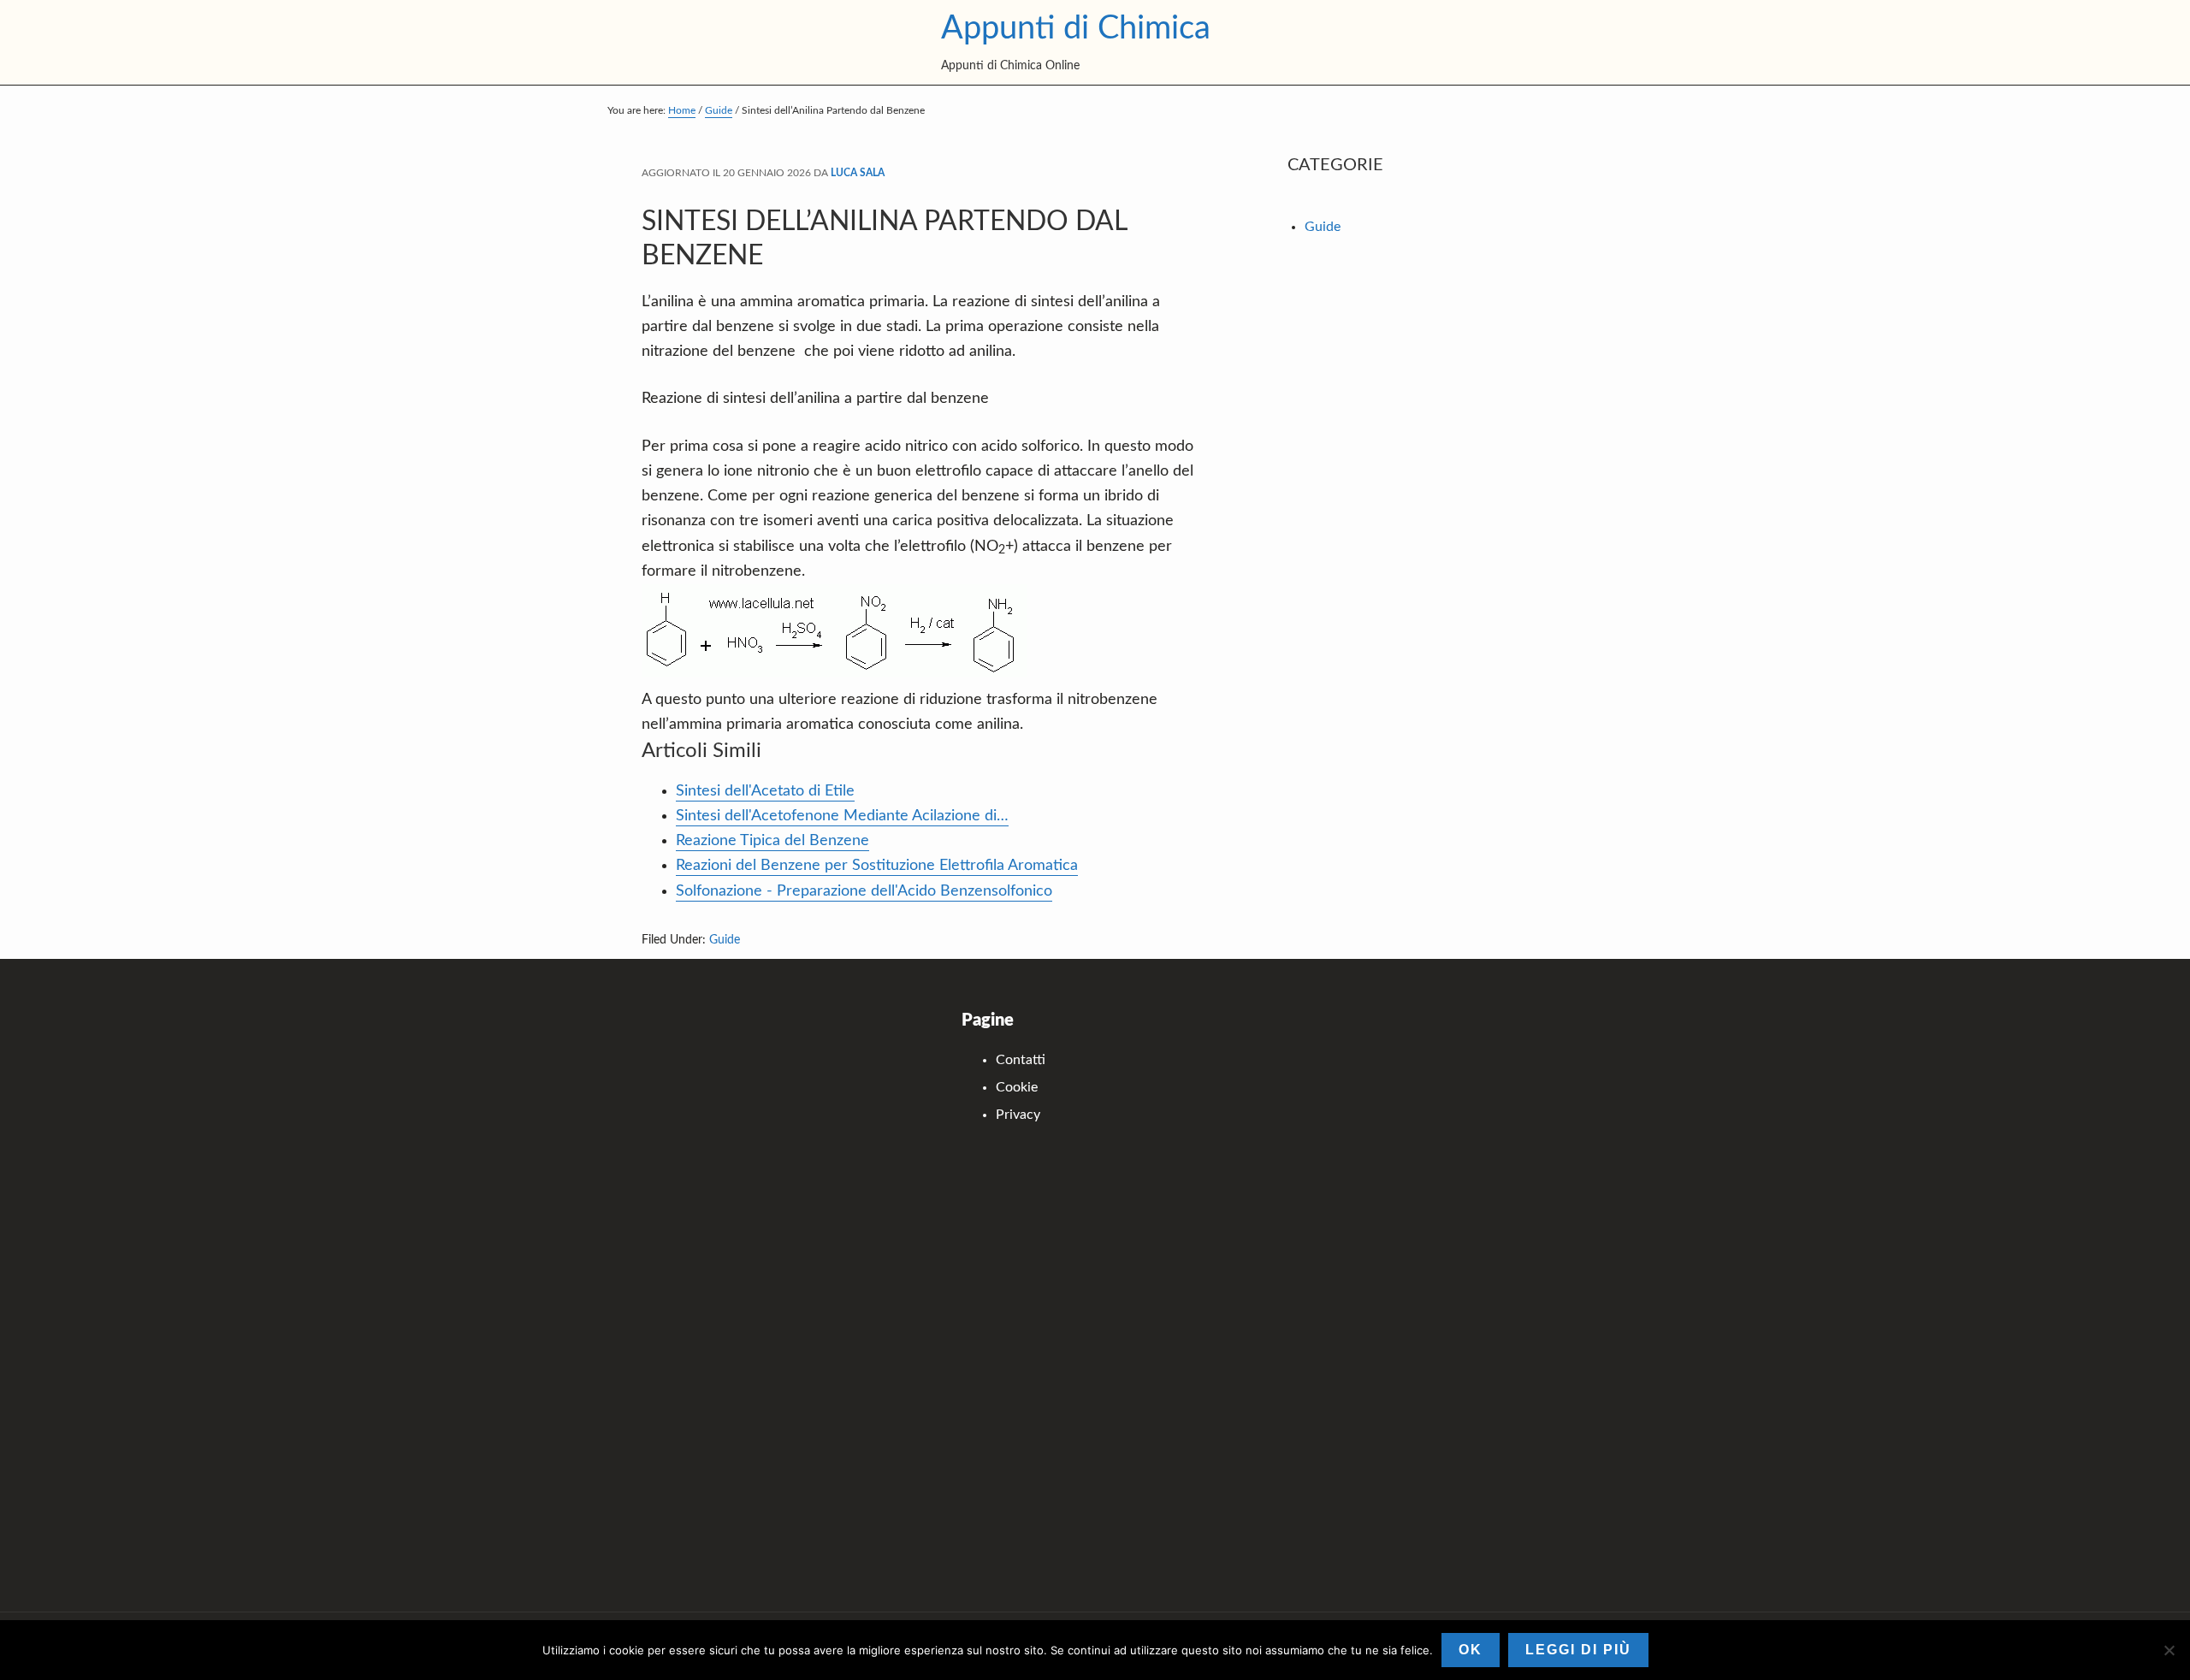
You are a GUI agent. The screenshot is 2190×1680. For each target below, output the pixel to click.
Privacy (1018, 1115)
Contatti (1021, 1060)
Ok (1471, 1650)
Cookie (1017, 1087)
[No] (2169, 1650)
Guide (725, 940)
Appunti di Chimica (1076, 28)
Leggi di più (1578, 1650)
